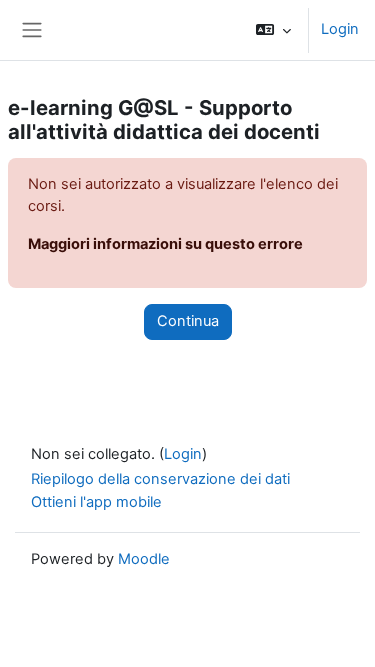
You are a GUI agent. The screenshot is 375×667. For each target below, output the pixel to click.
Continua (188, 321)
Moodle (144, 559)
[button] (273, 30)
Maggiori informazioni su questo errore (165, 244)
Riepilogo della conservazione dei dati (160, 479)
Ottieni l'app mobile (96, 502)
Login (340, 29)
